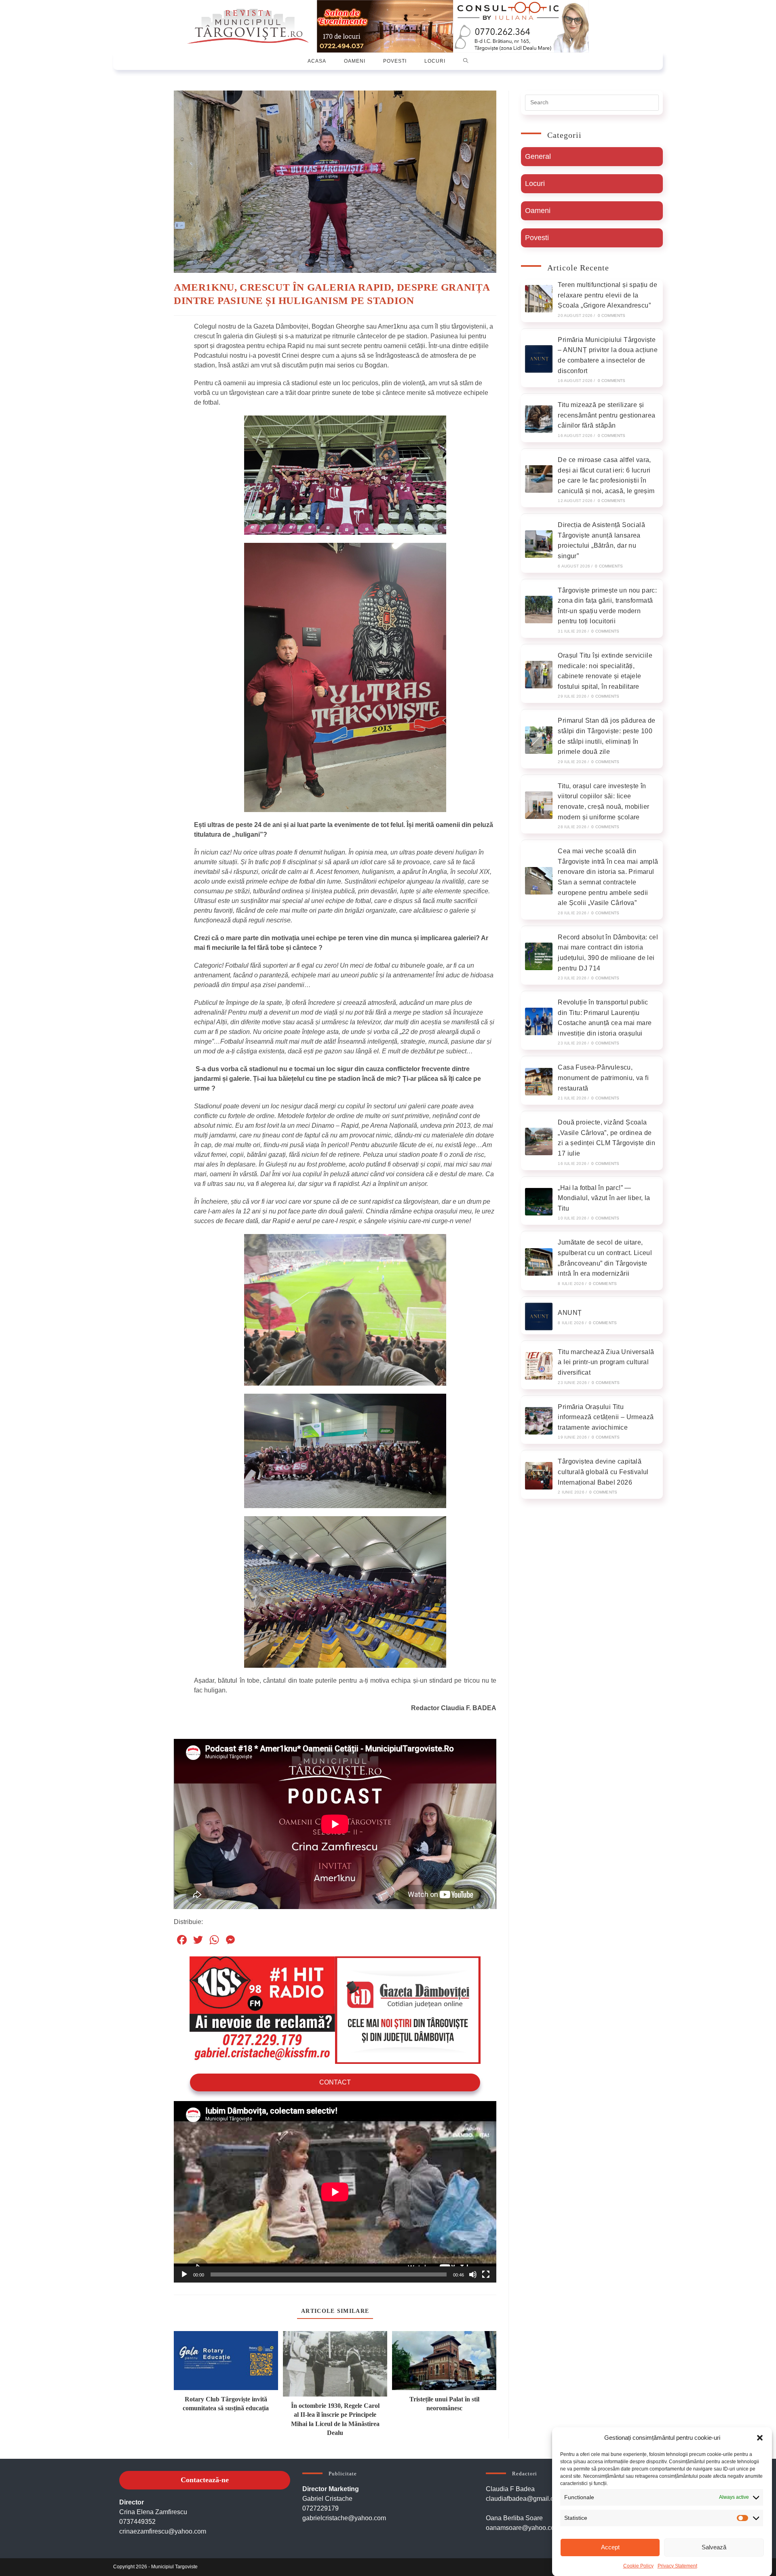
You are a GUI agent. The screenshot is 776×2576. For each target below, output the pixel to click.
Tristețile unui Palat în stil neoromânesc (444, 2404)
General (538, 156)
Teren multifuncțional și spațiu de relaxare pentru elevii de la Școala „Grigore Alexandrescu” (607, 295)
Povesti (537, 238)
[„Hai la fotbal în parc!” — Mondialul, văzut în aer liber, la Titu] (539, 1202)
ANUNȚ (570, 1313)
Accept (610, 2547)
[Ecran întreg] (486, 2274)
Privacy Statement (677, 2565)
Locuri (535, 184)
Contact (335, 2082)
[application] (335, 2192)
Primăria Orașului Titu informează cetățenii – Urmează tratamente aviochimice (606, 1417)
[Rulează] (184, 2274)
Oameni (538, 211)
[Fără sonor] (473, 2274)
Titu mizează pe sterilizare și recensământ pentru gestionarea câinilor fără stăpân (606, 415)
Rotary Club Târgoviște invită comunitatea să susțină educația (226, 2404)
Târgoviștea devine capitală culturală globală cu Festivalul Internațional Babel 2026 (603, 1472)
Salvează (714, 2547)
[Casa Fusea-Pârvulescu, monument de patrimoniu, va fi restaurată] (539, 1082)
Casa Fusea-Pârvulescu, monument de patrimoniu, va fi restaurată (603, 1078)
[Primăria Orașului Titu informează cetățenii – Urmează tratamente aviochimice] (539, 1421)
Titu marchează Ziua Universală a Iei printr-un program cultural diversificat (606, 1362)
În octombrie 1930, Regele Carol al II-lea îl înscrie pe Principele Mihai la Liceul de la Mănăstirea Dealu (335, 2419)
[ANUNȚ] (539, 1316)
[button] (760, 2438)
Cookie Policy (638, 2565)
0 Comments (612, 315)
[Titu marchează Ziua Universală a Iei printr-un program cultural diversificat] (539, 1366)
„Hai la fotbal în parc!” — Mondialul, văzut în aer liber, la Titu (604, 1198)
